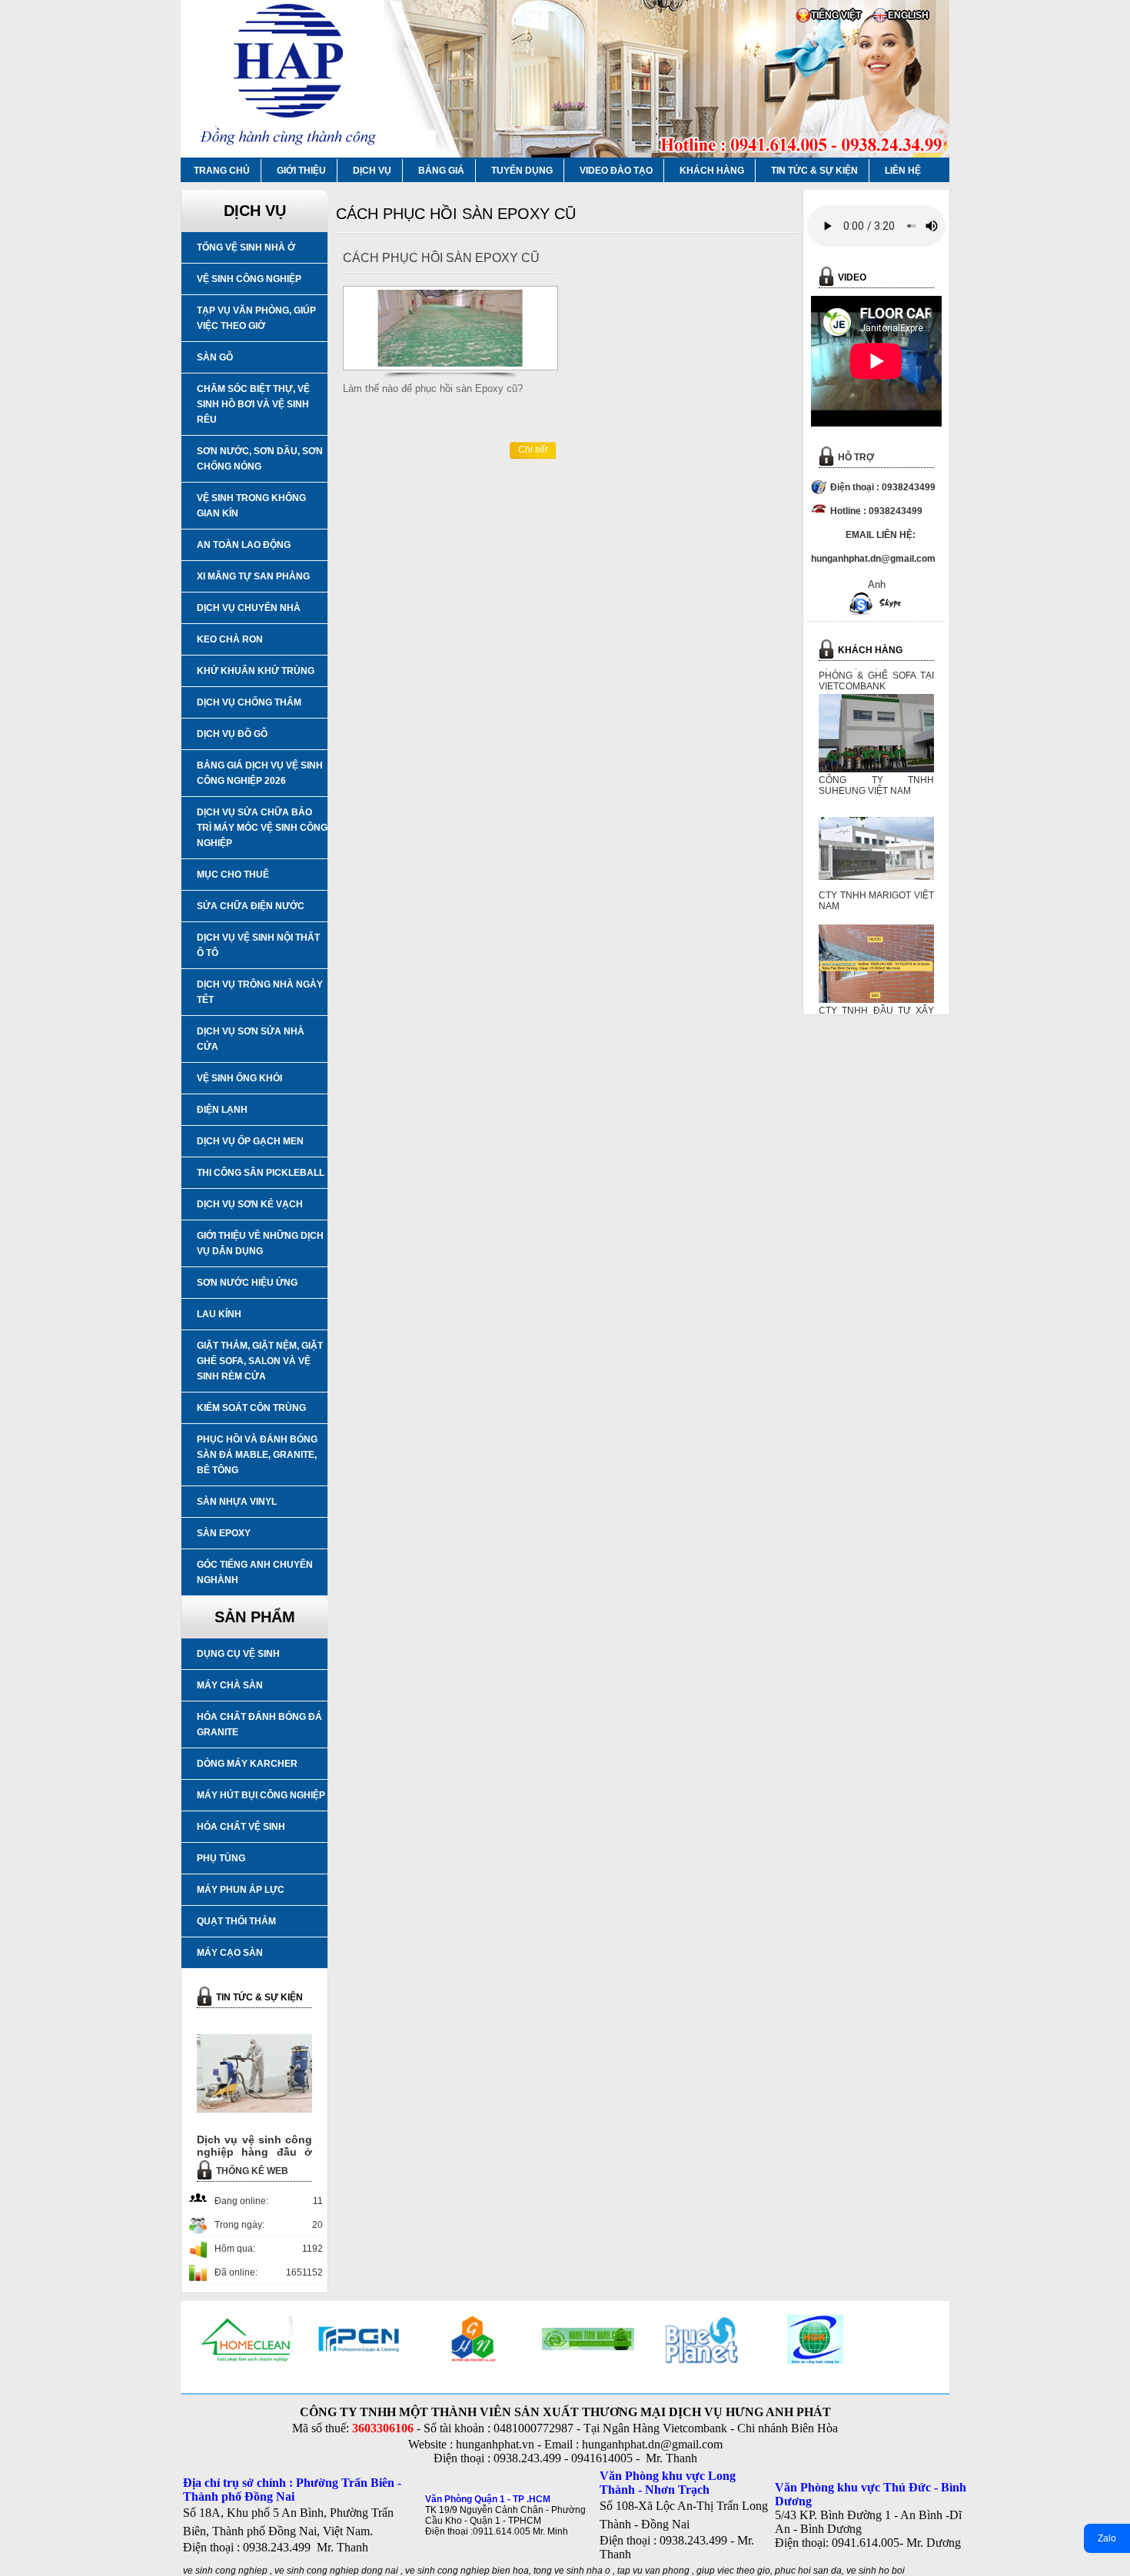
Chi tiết (533, 450)
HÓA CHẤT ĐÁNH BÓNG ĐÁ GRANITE (259, 1725)
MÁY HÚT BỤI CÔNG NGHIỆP (261, 1795)
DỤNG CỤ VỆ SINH (238, 1654)
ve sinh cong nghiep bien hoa (467, 2571)
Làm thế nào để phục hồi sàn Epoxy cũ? (433, 388)
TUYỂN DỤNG (522, 171)
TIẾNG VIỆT (836, 15)
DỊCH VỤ (372, 171)
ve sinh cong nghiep (225, 2571)
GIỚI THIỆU (301, 171)
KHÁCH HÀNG (712, 171)
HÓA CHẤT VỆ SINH (241, 1827)
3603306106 (383, 2428)
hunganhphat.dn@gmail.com (652, 2444)
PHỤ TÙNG (221, 1858)
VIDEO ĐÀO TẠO (616, 171)
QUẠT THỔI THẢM (236, 1921)
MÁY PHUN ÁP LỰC (241, 1890)
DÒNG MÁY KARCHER (247, 1764)
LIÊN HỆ (903, 171)
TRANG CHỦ (222, 171)
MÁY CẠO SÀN (230, 1953)
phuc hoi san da (808, 2571)
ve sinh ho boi (876, 2571)
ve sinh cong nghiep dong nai (336, 2571)
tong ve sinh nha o (572, 2571)
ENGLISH (908, 15)
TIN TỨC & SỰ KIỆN (814, 171)
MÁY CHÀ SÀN (230, 1685)
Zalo (1107, 2538)
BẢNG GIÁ (441, 171)
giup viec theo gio (733, 2571)
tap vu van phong (655, 2571)
